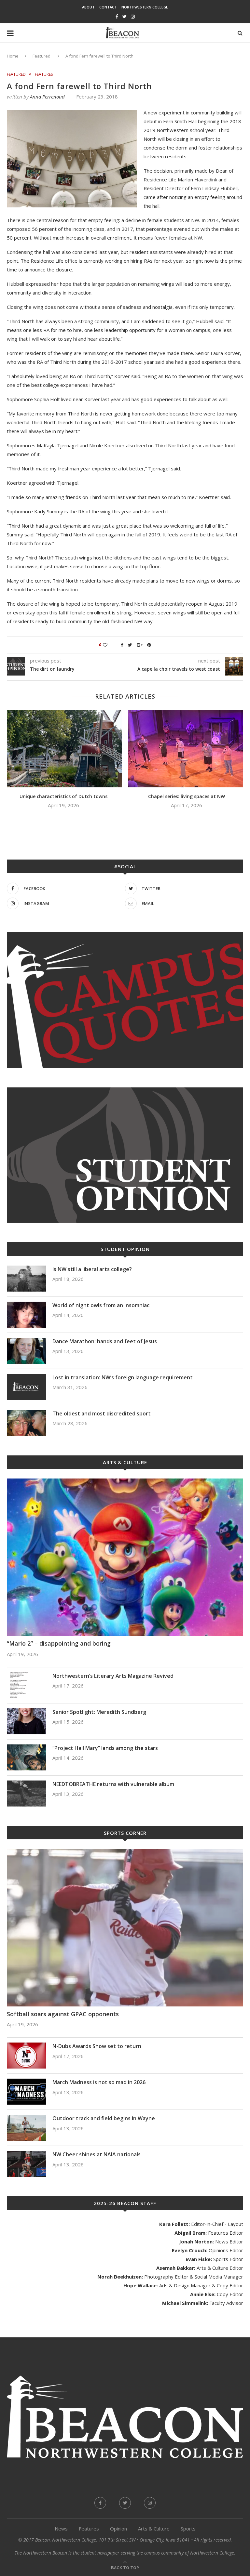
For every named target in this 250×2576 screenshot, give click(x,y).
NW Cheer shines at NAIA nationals (97, 2154)
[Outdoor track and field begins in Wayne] (26, 2128)
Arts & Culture (154, 2529)
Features (44, 74)
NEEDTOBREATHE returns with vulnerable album (113, 1784)
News (61, 2529)
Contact (108, 7)
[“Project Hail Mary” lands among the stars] (26, 1757)
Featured (42, 56)
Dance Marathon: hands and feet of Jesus (105, 1341)
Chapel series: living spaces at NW (187, 796)
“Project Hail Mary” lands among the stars (105, 1748)
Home (13, 56)
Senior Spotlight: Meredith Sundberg (99, 1712)
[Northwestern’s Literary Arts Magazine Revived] (26, 1685)
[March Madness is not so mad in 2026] (26, 2092)
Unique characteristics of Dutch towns (63, 796)
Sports (188, 2529)
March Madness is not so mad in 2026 (99, 2082)
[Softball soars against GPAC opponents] (125, 1928)
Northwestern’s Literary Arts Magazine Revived (113, 1676)
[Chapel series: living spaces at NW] (187, 749)
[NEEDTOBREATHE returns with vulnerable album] (26, 1794)
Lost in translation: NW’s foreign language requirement (123, 1377)
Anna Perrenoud (47, 97)
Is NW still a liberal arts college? (93, 1269)
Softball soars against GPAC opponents (63, 2014)
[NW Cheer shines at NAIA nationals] (26, 2164)
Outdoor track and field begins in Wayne (104, 2118)
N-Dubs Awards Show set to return (97, 2046)
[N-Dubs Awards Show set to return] (26, 2056)
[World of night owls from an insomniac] (26, 1315)
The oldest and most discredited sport (102, 1413)
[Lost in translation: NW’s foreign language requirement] (26, 1387)
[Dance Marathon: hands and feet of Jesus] (26, 1351)
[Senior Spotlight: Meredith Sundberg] (26, 1721)
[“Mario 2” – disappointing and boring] (125, 1557)
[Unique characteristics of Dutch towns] (63, 749)
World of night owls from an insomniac (101, 1305)
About (88, 7)
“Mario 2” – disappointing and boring (59, 1643)
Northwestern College (145, 7)
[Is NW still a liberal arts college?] (26, 1279)
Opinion (118, 2529)
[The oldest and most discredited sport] (26, 1423)
